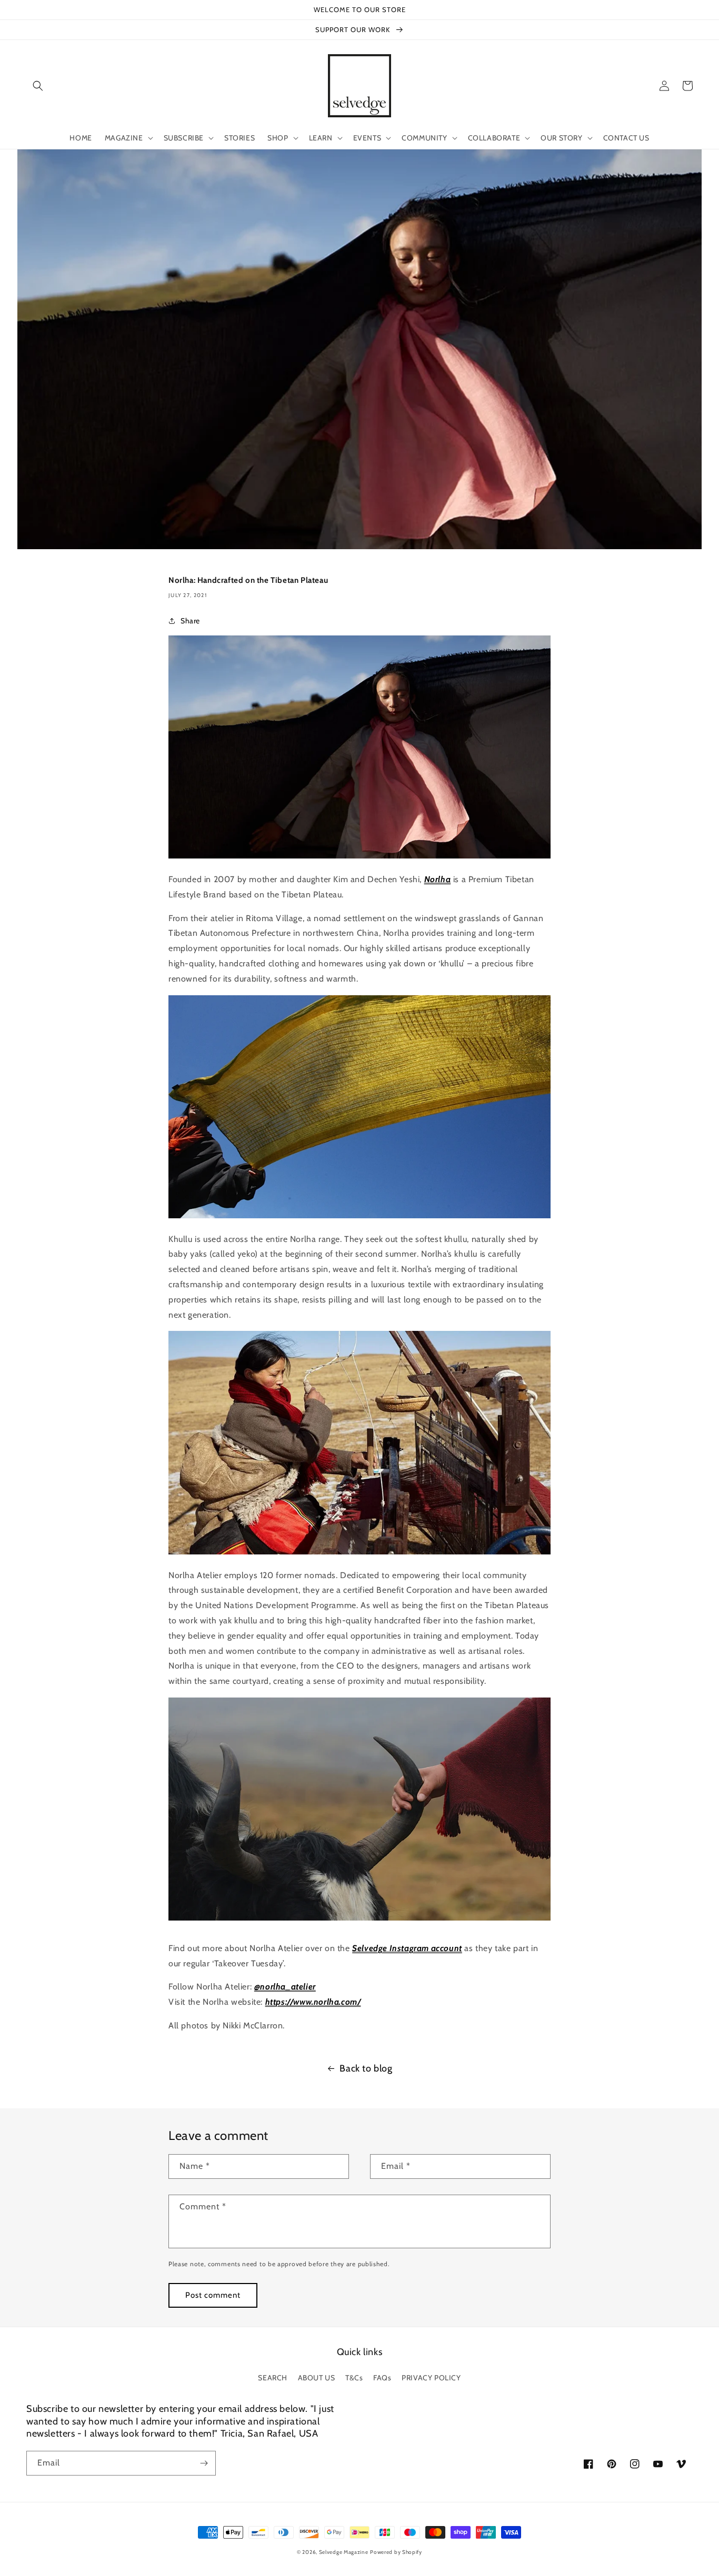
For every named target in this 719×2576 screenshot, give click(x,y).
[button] (38, 86)
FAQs (382, 2378)
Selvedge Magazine (344, 2552)
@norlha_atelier (285, 1987)
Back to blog (366, 2068)
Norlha (438, 879)
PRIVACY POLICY (431, 2378)
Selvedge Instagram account (407, 1948)
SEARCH (273, 2378)
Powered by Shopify (396, 2552)
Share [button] (190, 621)
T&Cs (354, 2378)
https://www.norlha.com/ (313, 2002)
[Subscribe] (204, 2463)
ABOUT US (317, 2378)
